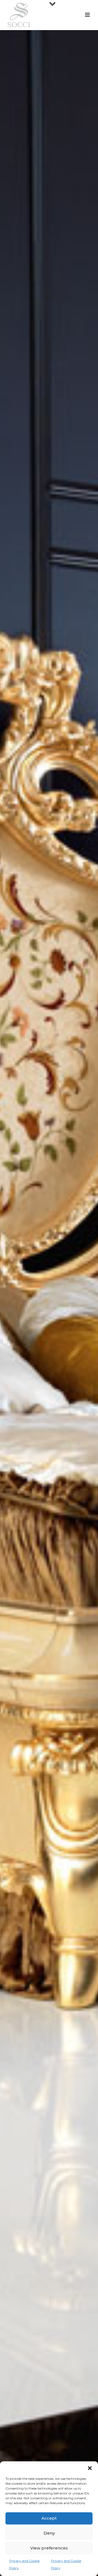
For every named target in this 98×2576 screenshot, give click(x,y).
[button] (90, 2468)
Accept (49, 2518)
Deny (49, 2533)
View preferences (49, 2548)
